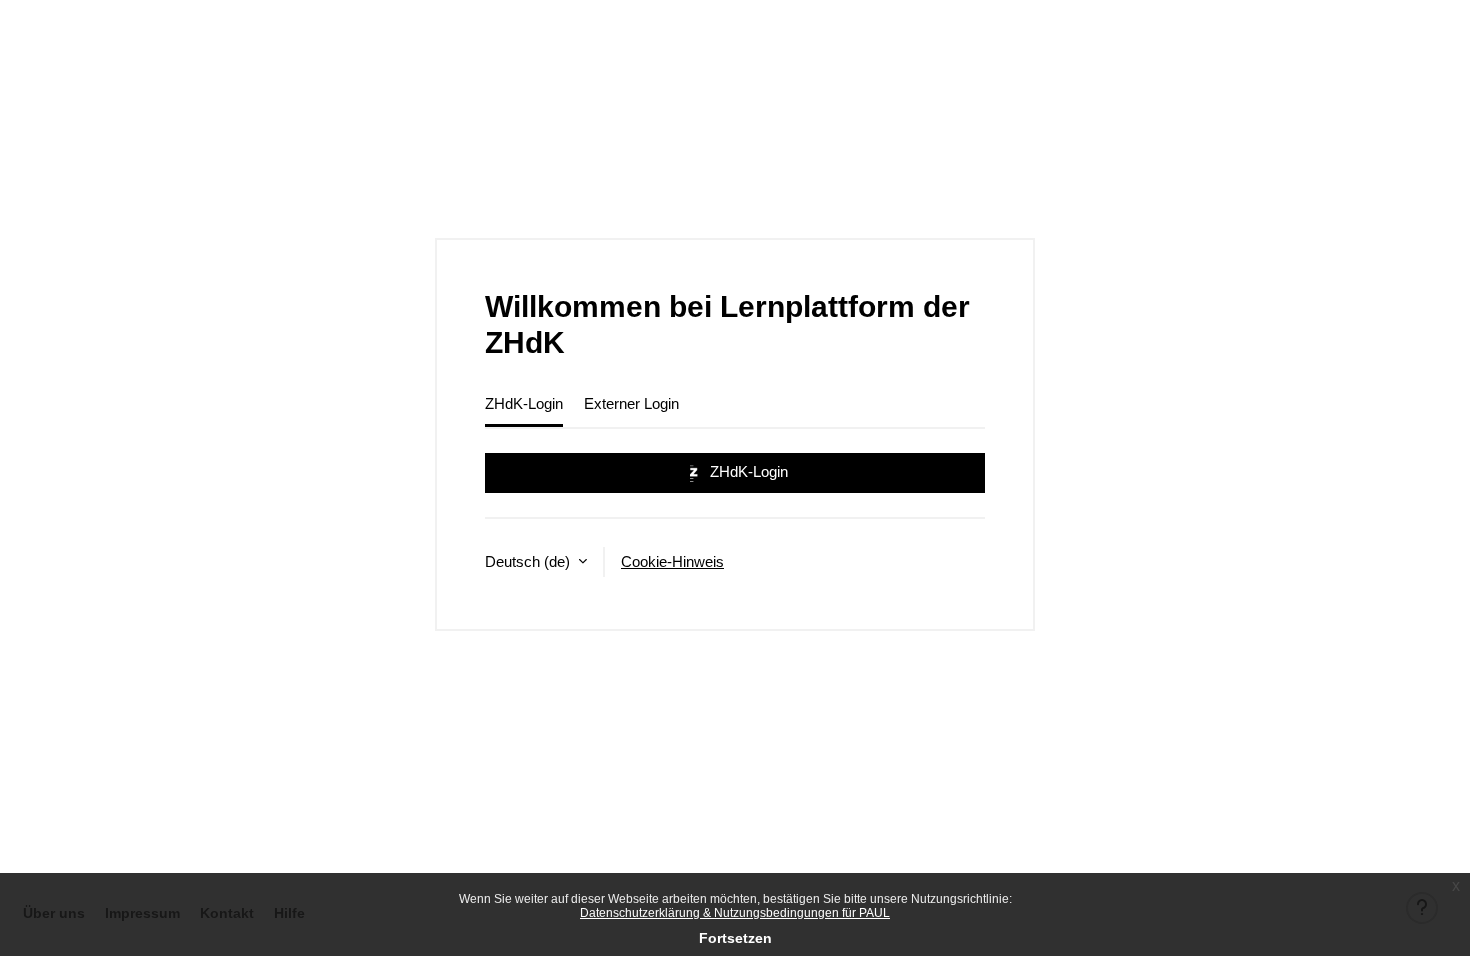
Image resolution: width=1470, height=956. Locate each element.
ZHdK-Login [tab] (524, 403)
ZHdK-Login (747, 471)
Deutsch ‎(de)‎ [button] (529, 561)
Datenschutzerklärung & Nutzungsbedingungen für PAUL (735, 913)
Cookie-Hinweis (672, 561)
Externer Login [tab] (631, 403)
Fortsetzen (735, 938)
